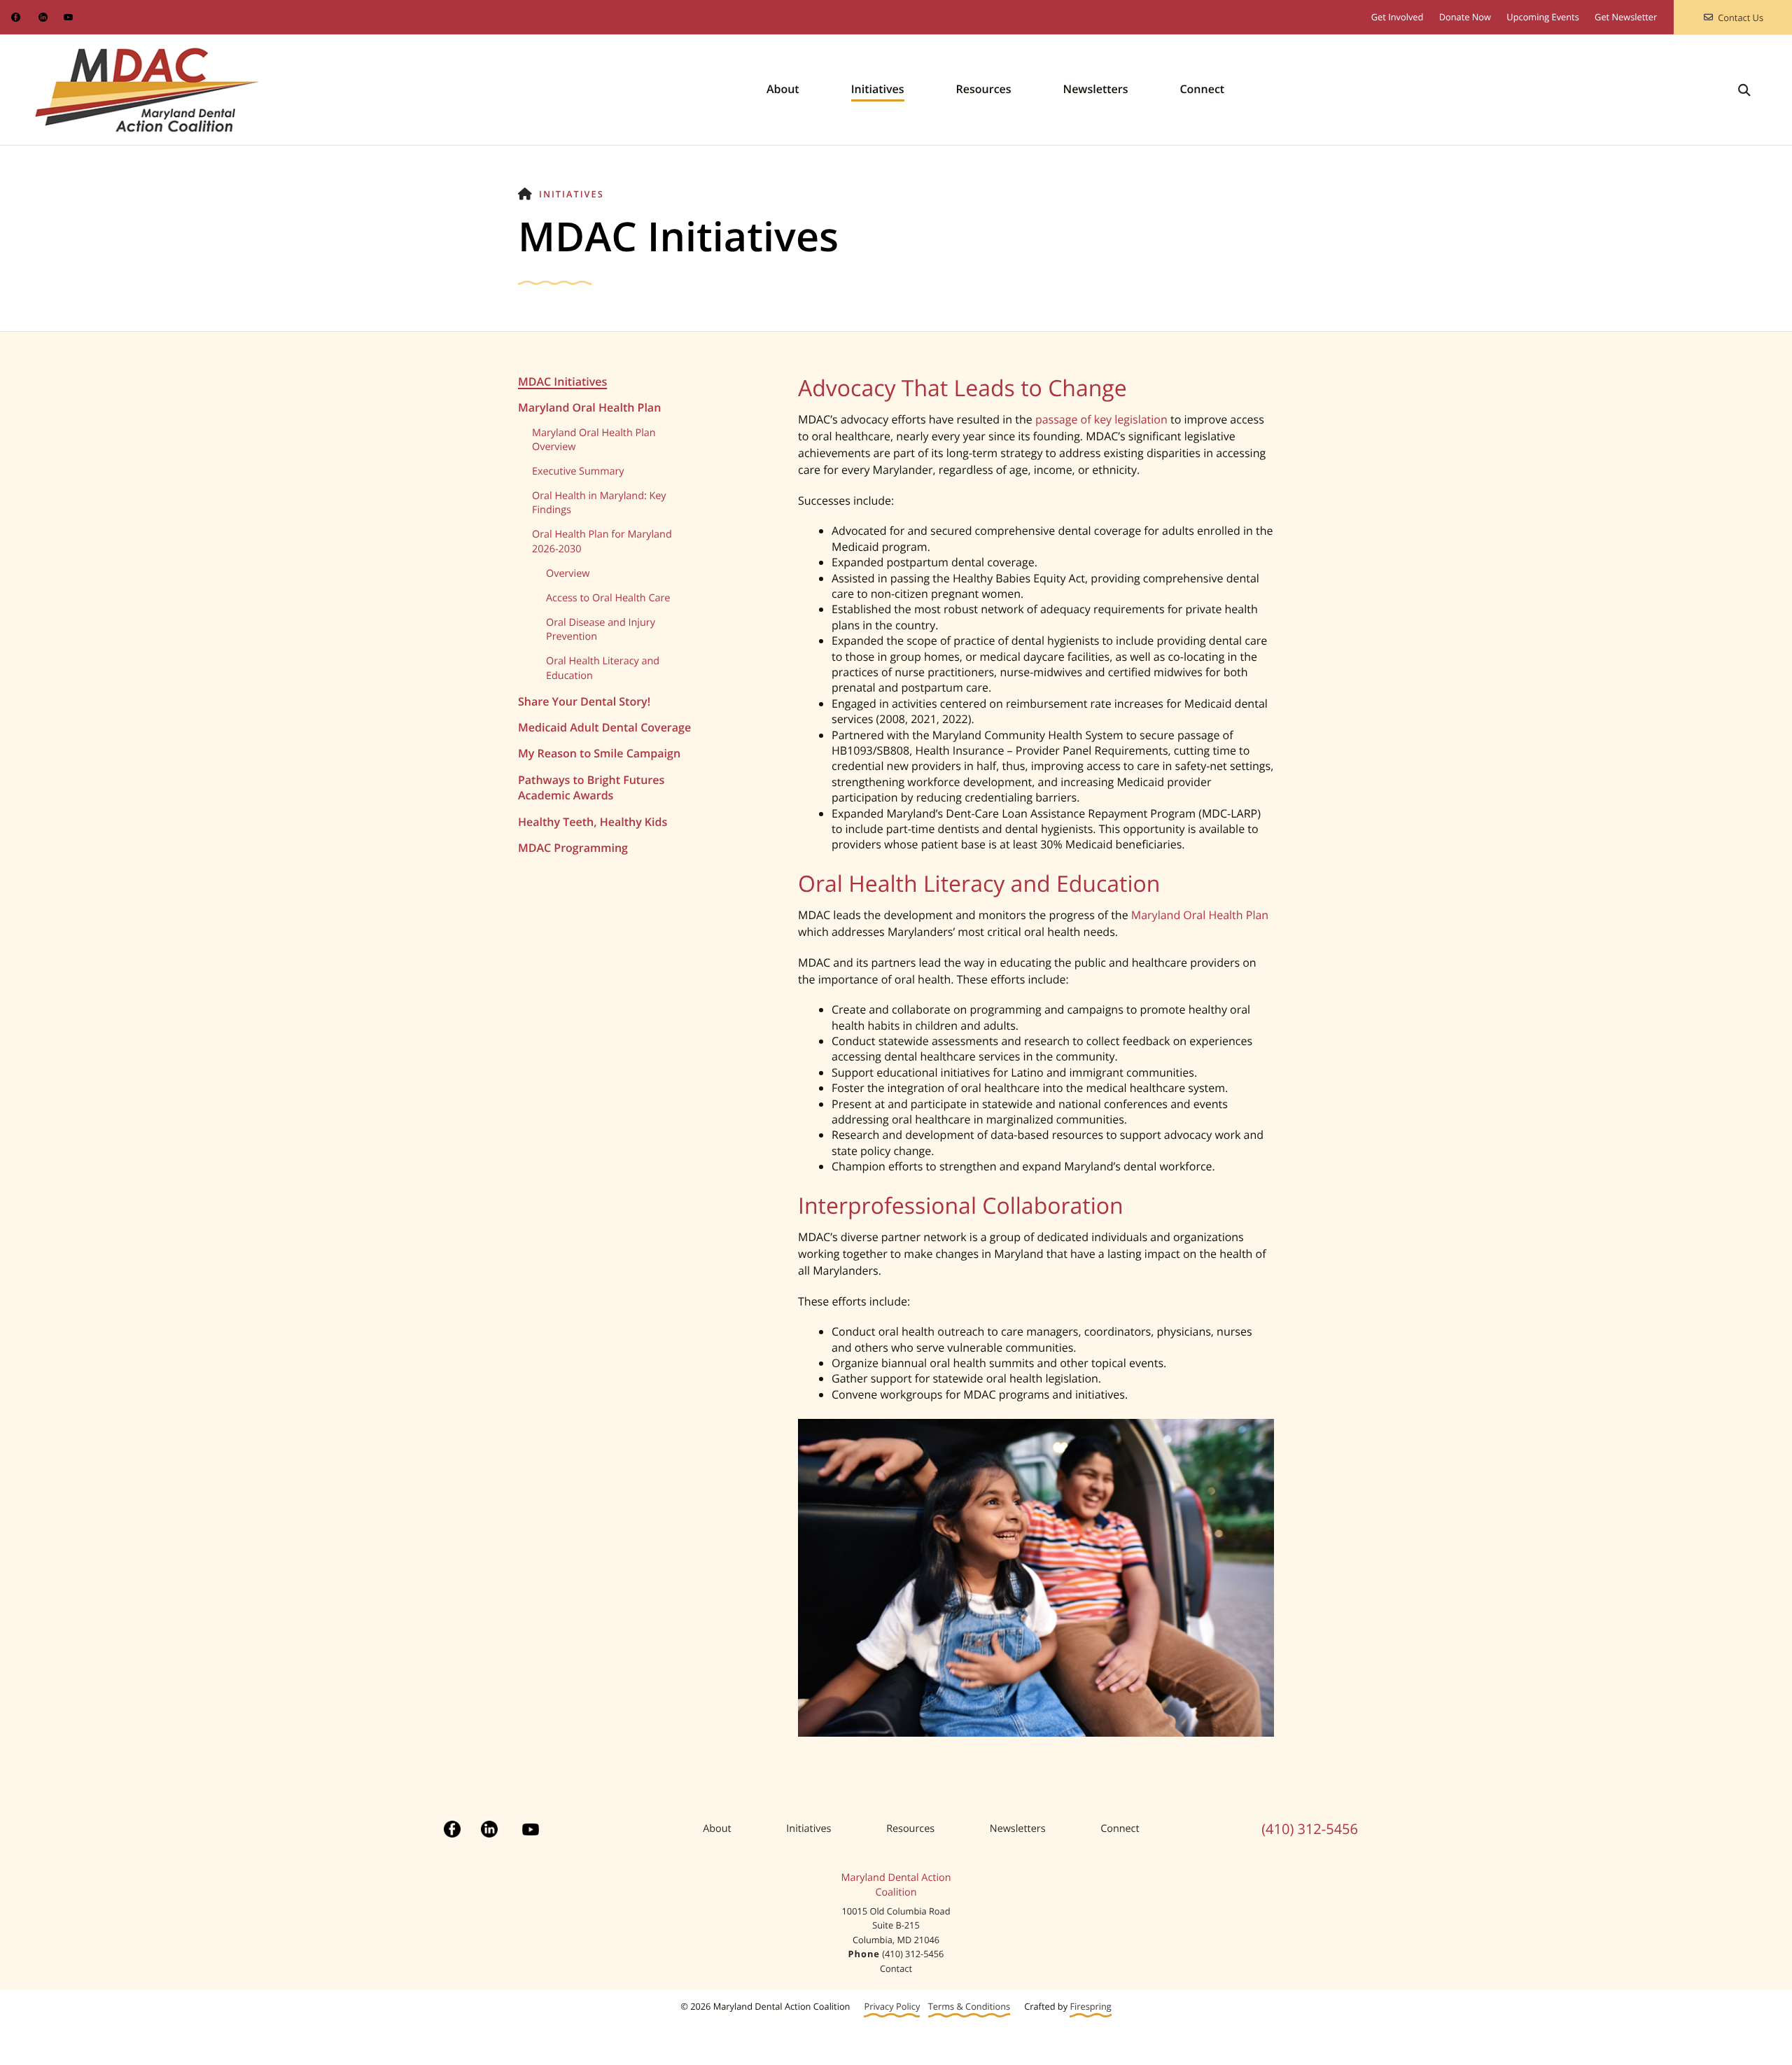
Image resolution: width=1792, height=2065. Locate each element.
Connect (1202, 89)
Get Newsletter (1626, 17)
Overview (568, 574)
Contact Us (1741, 17)
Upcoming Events (1542, 17)
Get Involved (1398, 17)
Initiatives (878, 89)
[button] (1744, 90)
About (783, 89)
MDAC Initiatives (562, 381)
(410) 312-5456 (1310, 1829)
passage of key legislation (1101, 419)
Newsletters (1096, 89)
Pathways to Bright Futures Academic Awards (591, 787)
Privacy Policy (892, 2007)
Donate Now (1465, 17)
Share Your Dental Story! (584, 701)
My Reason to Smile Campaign (599, 753)
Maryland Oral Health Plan (589, 407)
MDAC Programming (573, 848)
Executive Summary (578, 471)
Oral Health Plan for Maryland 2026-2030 (602, 541)
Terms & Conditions (969, 2007)
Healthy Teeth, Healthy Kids (593, 822)
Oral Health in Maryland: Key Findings (599, 503)
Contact (896, 1968)
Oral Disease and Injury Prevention (601, 630)
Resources (984, 89)
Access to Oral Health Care (608, 598)
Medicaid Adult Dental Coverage (604, 727)
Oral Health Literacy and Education (603, 668)
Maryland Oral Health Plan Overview (594, 440)
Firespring (1090, 2007)
